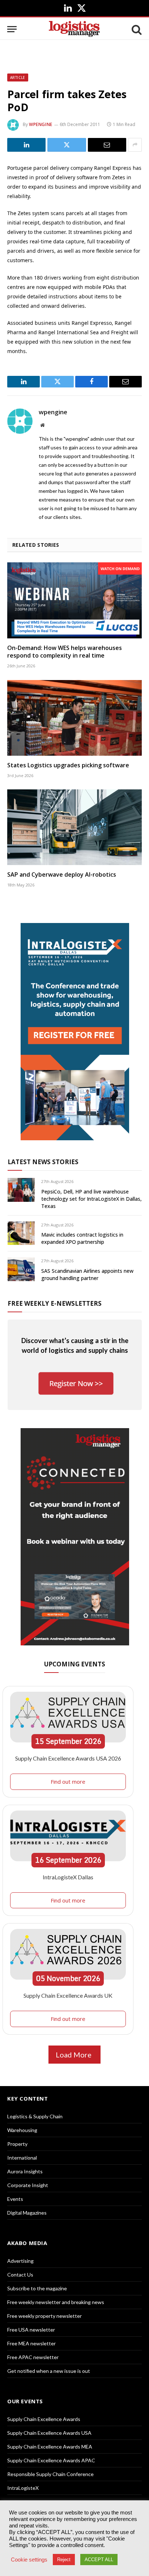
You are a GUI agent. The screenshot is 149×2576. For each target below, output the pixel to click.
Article (18, 77)
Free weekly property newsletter (44, 2316)
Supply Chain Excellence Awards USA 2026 (68, 1758)
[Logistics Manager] (74, 29)
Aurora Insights (25, 2171)
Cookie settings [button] (29, 2560)
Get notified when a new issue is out (49, 2371)
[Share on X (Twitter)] (67, 145)
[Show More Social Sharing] (135, 145)
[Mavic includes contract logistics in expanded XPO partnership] (21, 1233)
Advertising (20, 2261)
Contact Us (20, 2275)
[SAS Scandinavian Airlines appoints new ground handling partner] (21, 1269)
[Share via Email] (107, 145)
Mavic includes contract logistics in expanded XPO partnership (82, 1238)
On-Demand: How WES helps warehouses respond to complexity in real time (65, 652)
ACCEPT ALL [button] (99, 2560)
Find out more (68, 1782)
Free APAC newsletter (33, 2357)
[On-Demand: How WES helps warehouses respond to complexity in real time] (74, 600)
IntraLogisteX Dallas (68, 1877)
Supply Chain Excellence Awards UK (68, 1995)
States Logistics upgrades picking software (68, 765)
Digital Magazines (27, 2213)
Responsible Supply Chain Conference (50, 2474)
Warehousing (22, 2130)
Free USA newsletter (31, 2330)
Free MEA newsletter (31, 2343)
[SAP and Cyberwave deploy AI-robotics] (74, 827)
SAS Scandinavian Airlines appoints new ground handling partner (87, 1274)
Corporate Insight (28, 2185)
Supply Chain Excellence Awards (44, 2419)
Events (15, 2199)
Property (17, 2144)
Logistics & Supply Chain (35, 2116)
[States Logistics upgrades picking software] (74, 718)
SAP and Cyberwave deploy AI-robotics (62, 874)
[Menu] (12, 29)
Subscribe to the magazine (37, 2288)
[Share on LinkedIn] (26, 145)
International (22, 2158)
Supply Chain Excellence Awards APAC (51, 2460)
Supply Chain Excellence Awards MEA (50, 2447)
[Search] (136, 29)
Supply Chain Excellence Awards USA (49, 2433)
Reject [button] (64, 2560)
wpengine (41, 124)
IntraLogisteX (23, 2488)
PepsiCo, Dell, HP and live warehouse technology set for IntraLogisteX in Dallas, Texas (91, 1199)
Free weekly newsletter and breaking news (56, 2302)
